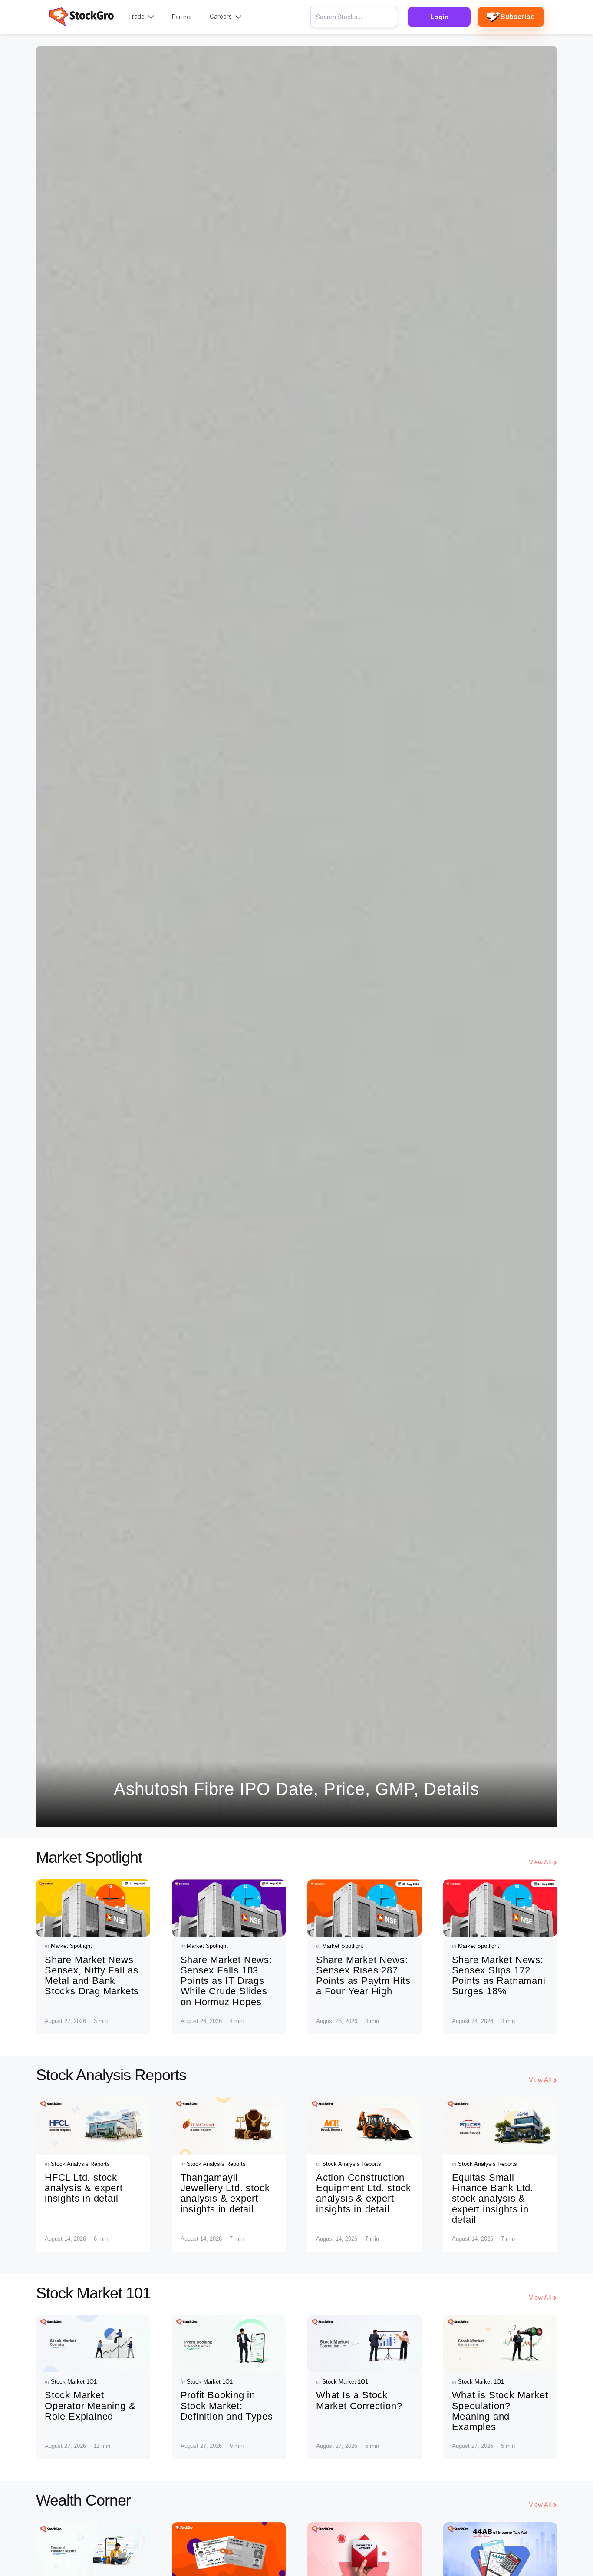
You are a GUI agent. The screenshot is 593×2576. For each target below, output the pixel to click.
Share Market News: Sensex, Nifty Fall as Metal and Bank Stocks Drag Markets (92, 1976)
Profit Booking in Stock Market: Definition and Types (227, 2405)
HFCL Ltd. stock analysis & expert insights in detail (84, 2188)
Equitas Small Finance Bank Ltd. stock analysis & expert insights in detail (493, 2199)
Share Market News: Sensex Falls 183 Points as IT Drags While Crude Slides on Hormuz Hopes (226, 1981)
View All (540, 1862)
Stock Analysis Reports (80, 2164)
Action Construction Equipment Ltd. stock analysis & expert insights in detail (364, 2193)
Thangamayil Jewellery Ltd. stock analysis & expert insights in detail (225, 2193)
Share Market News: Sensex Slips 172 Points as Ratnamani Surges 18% (499, 1976)
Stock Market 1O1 (74, 2382)
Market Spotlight (71, 1946)
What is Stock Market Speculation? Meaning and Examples (500, 2411)
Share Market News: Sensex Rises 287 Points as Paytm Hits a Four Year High (363, 1976)
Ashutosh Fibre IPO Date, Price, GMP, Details (296, 1789)
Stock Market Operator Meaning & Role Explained (90, 2405)
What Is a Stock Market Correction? (359, 2400)
